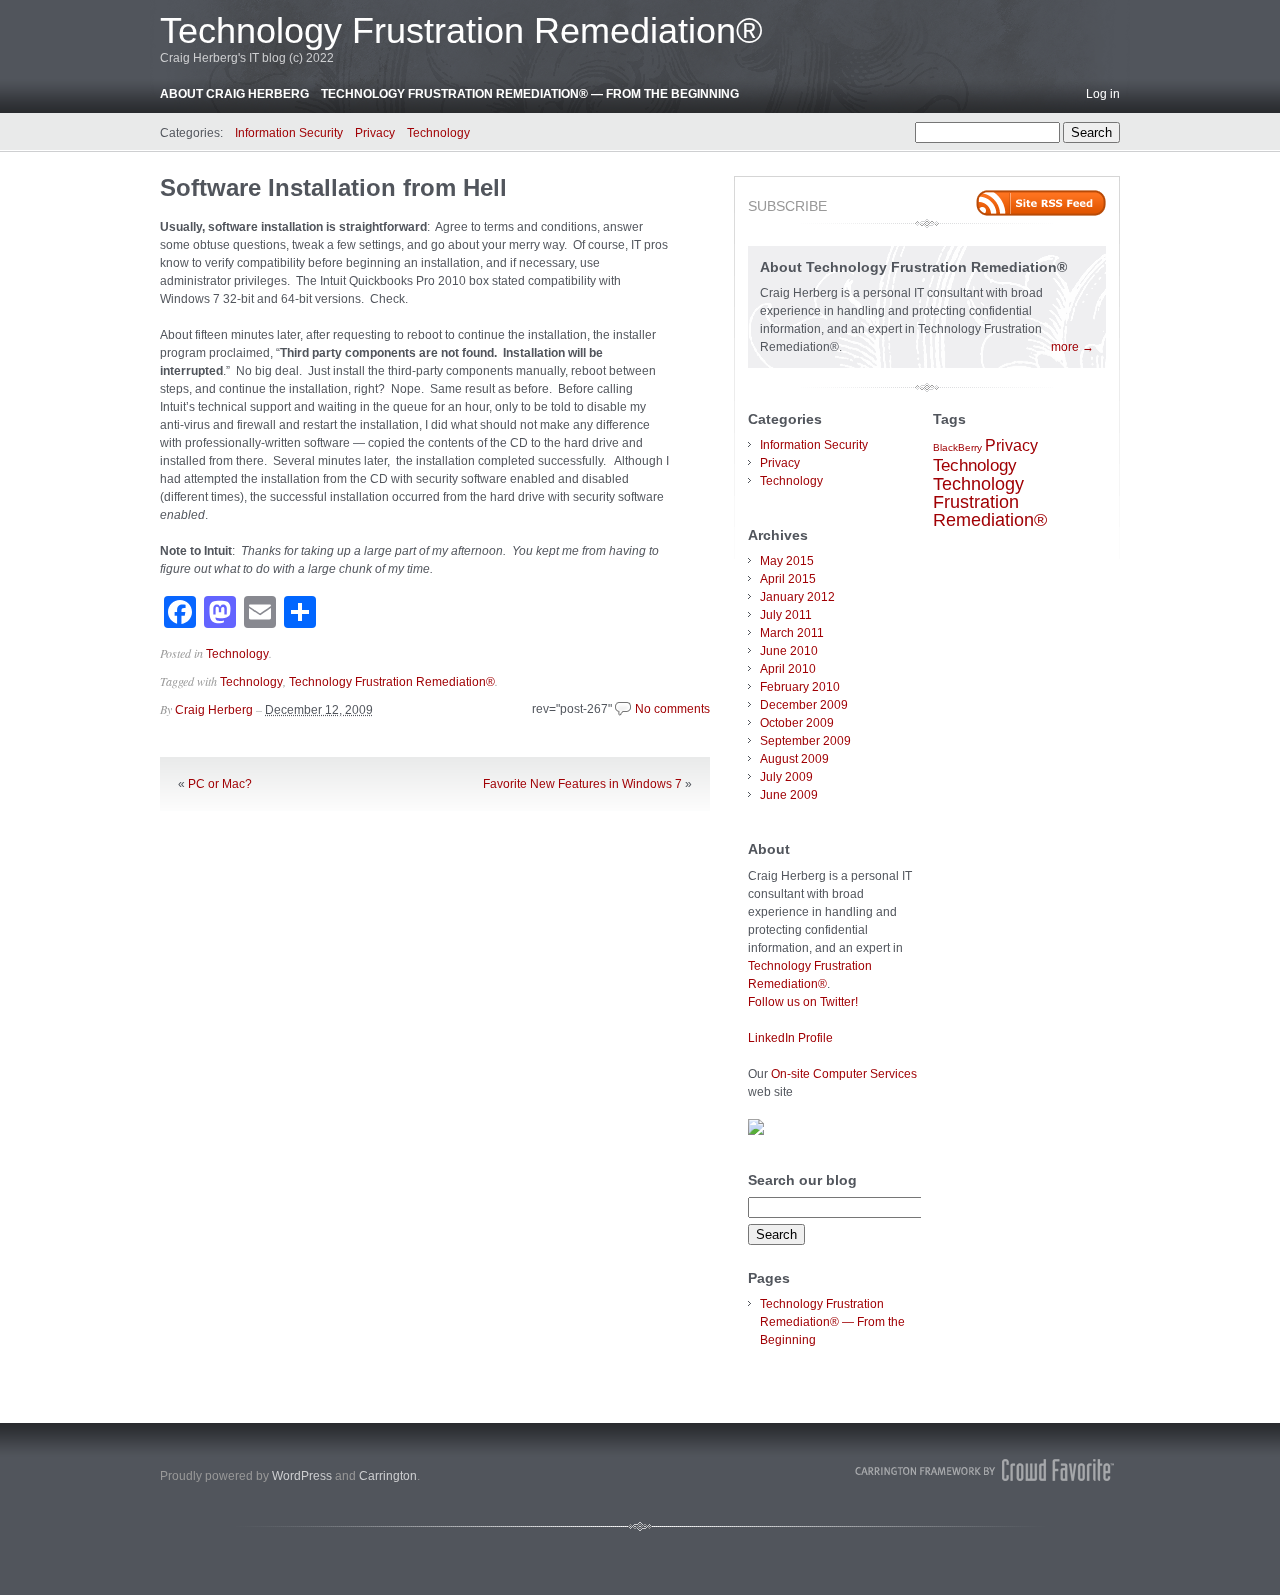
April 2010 (788, 669)
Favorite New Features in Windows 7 (582, 784)
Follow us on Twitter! (803, 1002)
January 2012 (797, 597)
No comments (672, 709)
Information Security (289, 133)
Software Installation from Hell (333, 187)
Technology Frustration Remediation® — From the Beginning (530, 94)
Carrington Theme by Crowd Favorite (985, 1470)
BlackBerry (957, 447)
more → (1072, 347)
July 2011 (786, 615)
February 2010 (800, 687)
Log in (1103, 94)
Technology (438, 133)
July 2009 (786, 777)
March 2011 (792, 633)
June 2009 (789, 795)
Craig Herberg (214, 710)
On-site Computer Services (844, 1074)
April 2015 (788, 579)
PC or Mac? (220, 784)
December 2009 (804, 705)
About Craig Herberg (234, 94)
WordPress (302, 1476)
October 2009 (797, 723)
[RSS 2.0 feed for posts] (1041, 203)
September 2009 (805, 741)
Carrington (388, 1476)
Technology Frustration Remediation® (461, 30)
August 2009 (794, 759)
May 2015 (787, 561)
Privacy (375, 133)
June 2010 (789, 651)
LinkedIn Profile (790, 1038)
